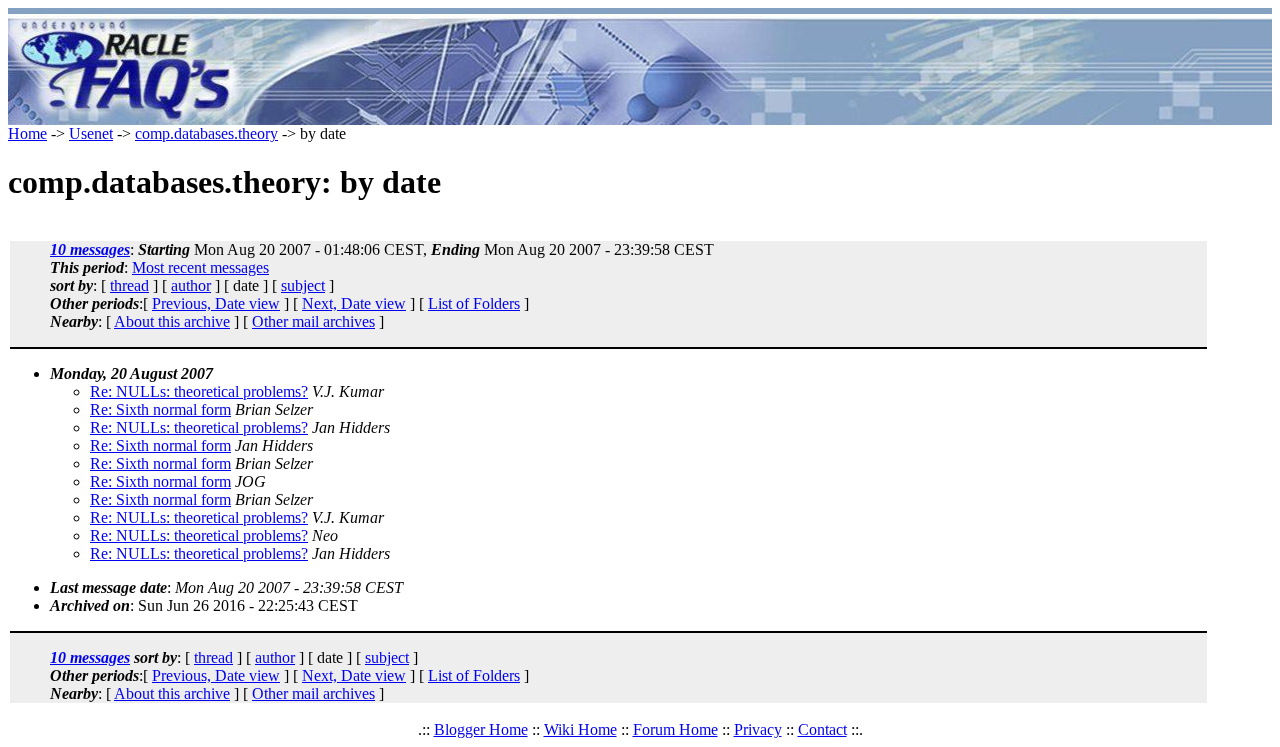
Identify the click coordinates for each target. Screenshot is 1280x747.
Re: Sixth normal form (160, 409)
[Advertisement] (758, 70)
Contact (822, 729)
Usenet (91, 133)
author (191, 285)
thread (129, 285)
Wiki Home (580, 729)
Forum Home (675, 729)
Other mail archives (313, 321)
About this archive (172, 321)
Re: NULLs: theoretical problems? (199, 391)
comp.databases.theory (206, 133)
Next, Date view (354, 303)
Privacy (758, 729)
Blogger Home (481, 729)
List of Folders (474, 303)
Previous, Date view (216, 303)
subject (303, 285)
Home (27, 133)
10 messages (90, 249)
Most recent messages (200, 267)
